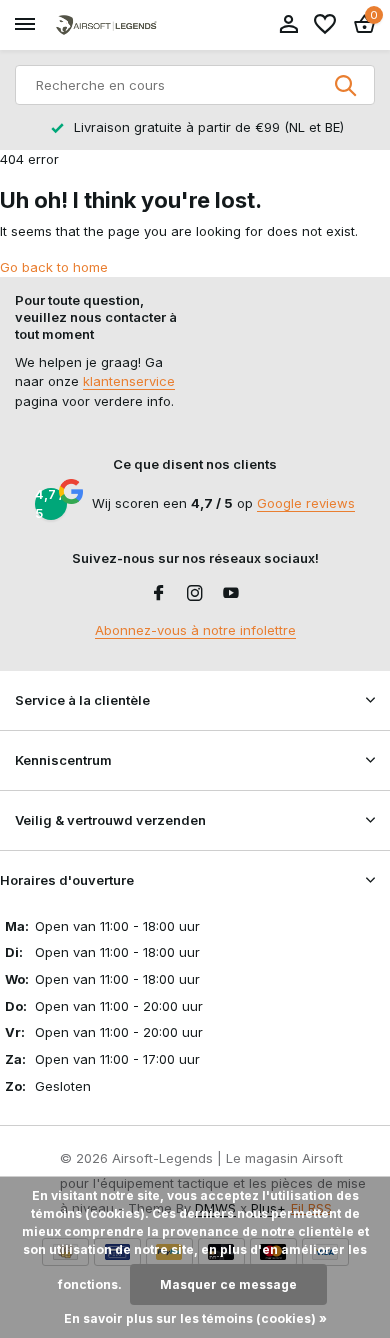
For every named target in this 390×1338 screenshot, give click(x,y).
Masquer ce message (228, 1284)
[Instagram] (195, 594)
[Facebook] (159, 594)
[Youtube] (231, 594)
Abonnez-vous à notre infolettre (195, 630)
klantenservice (129, 381)
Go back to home (54, 267)
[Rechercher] (347, 85)
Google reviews (306, 503)
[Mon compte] (288, 25)
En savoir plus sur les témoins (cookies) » (195, 1318)
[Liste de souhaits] (325, 25)
